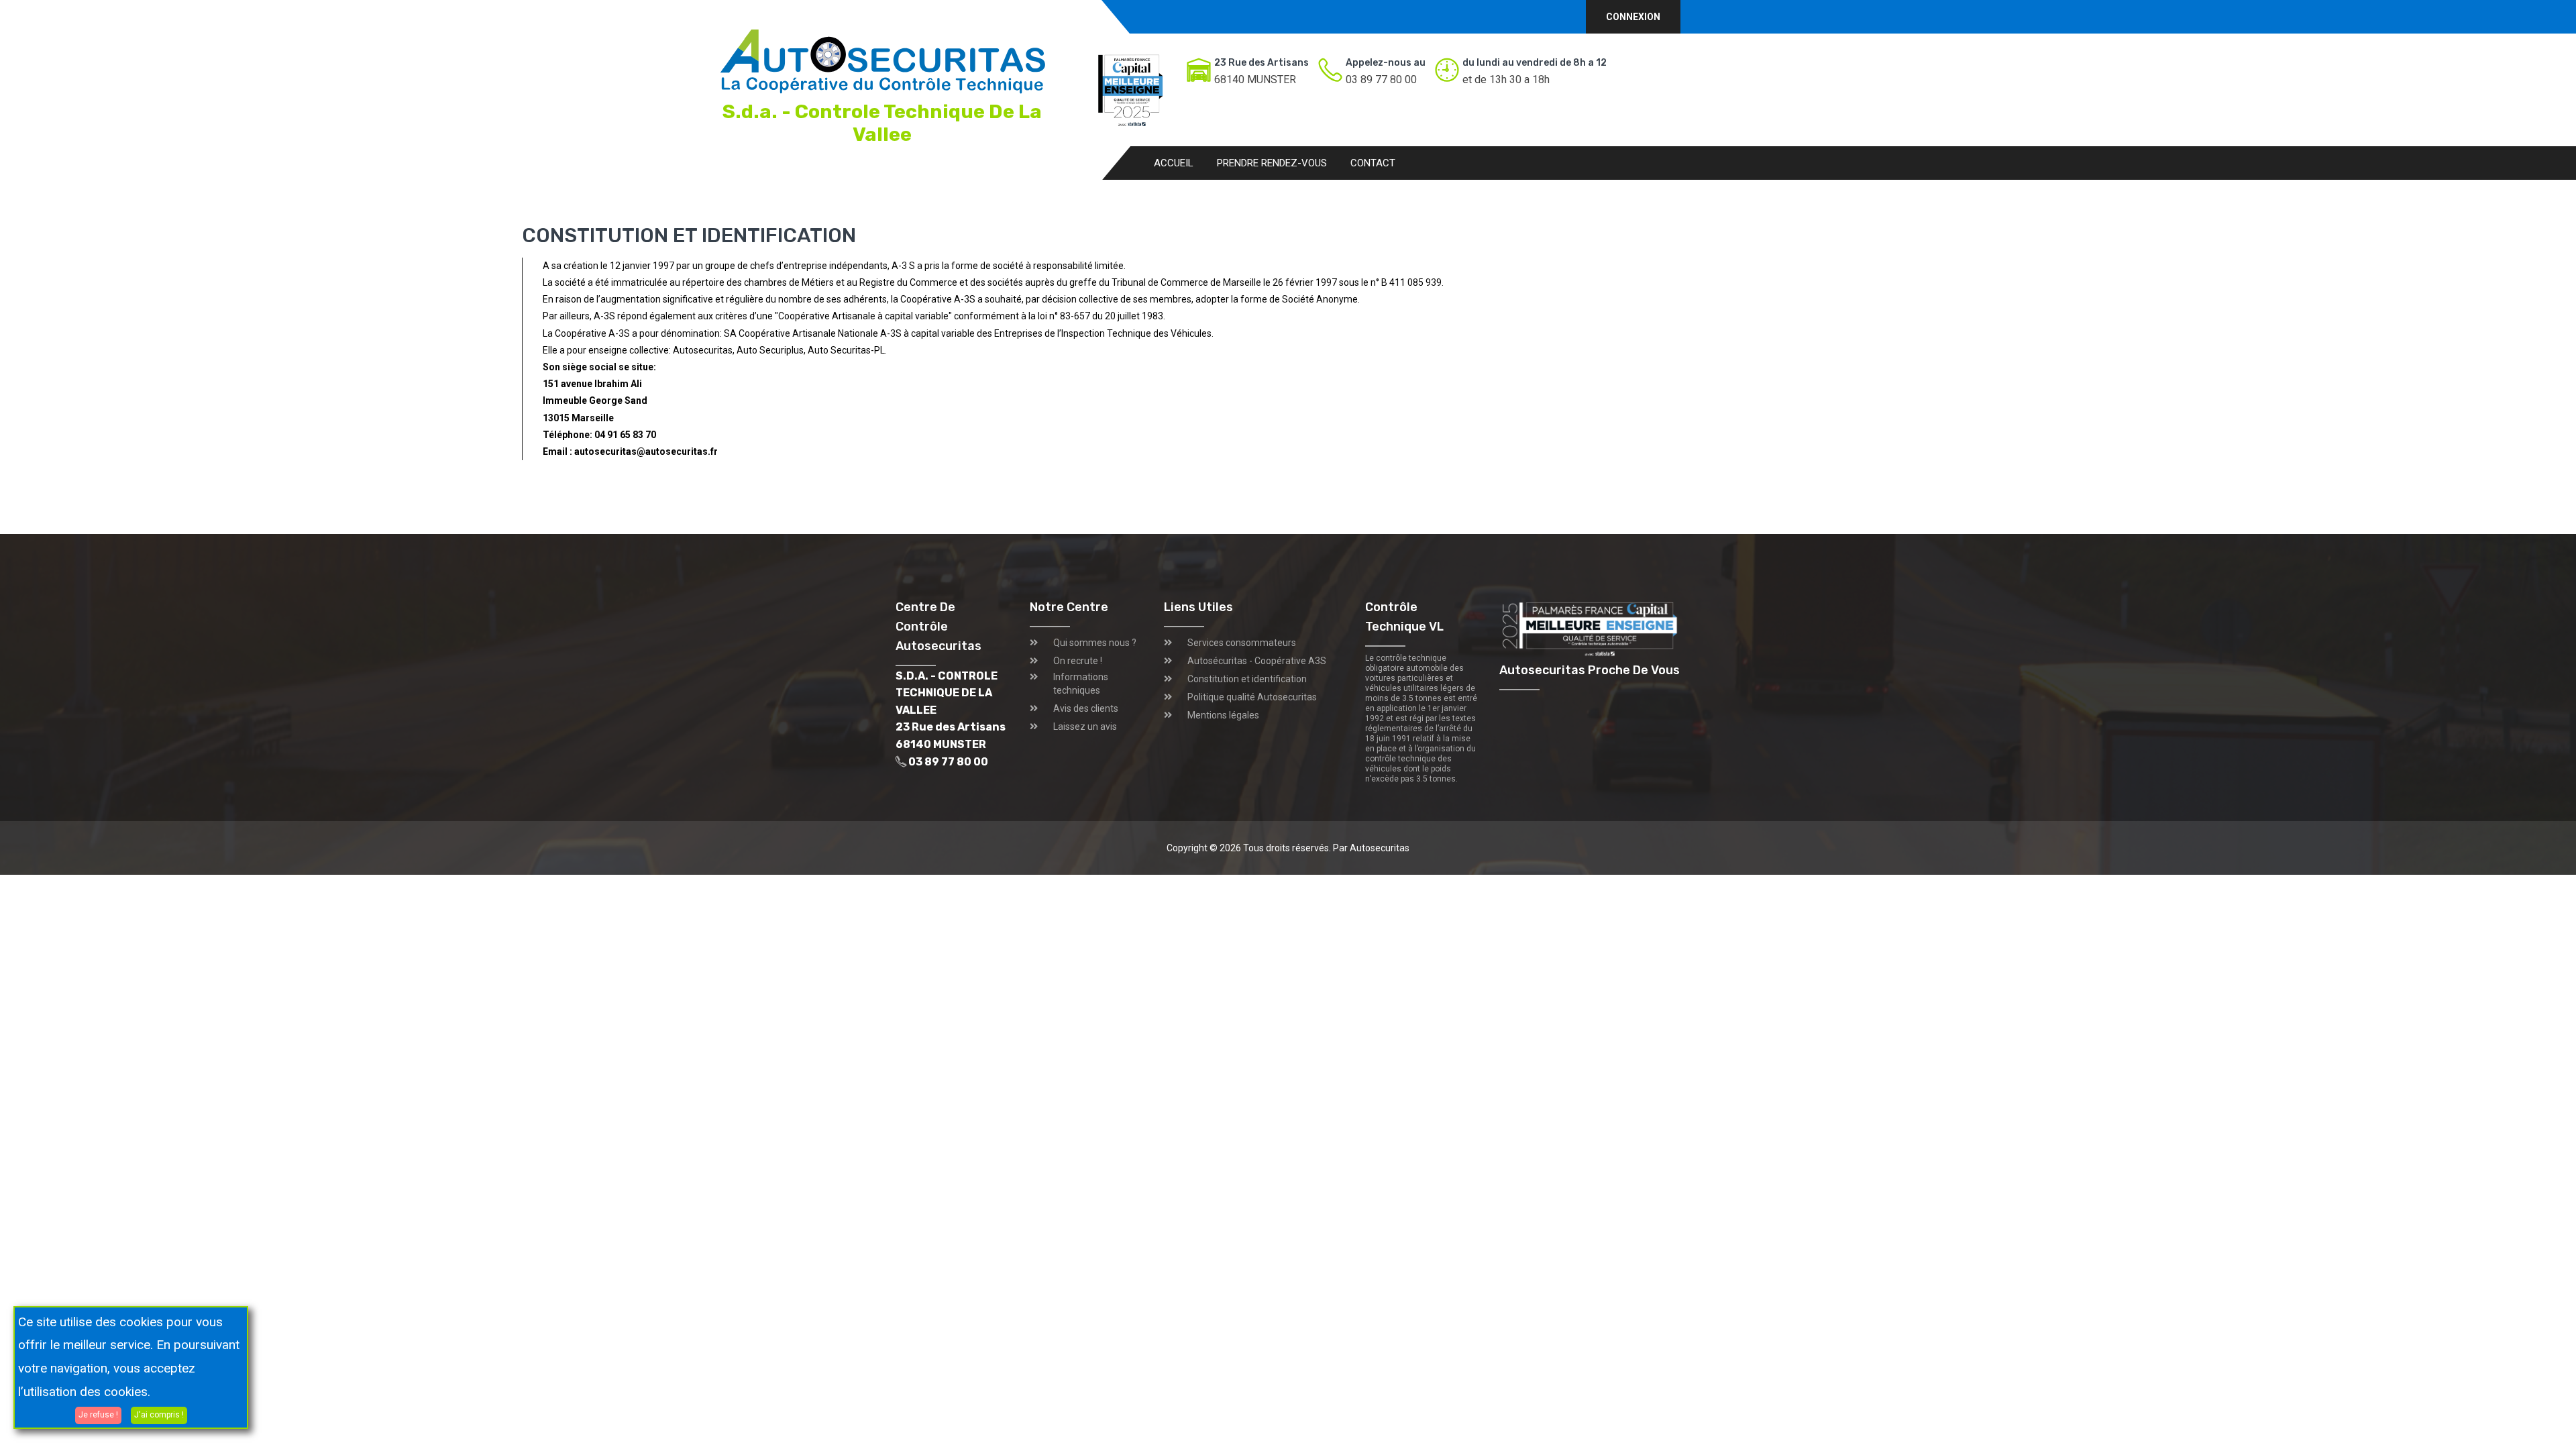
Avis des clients (1086, 708)
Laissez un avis (1085, 727)
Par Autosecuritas (1371, 848)
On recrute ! (1078, 661)
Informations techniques (1081, 684)
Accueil (1174, 163)
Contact (1373, 163)
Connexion (1633, 17)
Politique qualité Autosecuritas (1252, 697)
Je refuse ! (98, 1415)
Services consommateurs (1242, 643)
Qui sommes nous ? (1095, 643)
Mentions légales (1223, 715)
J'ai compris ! (159, 1415)
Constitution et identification (1247, 679)
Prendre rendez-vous (1272, 163)
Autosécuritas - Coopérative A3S (1257, 661)
